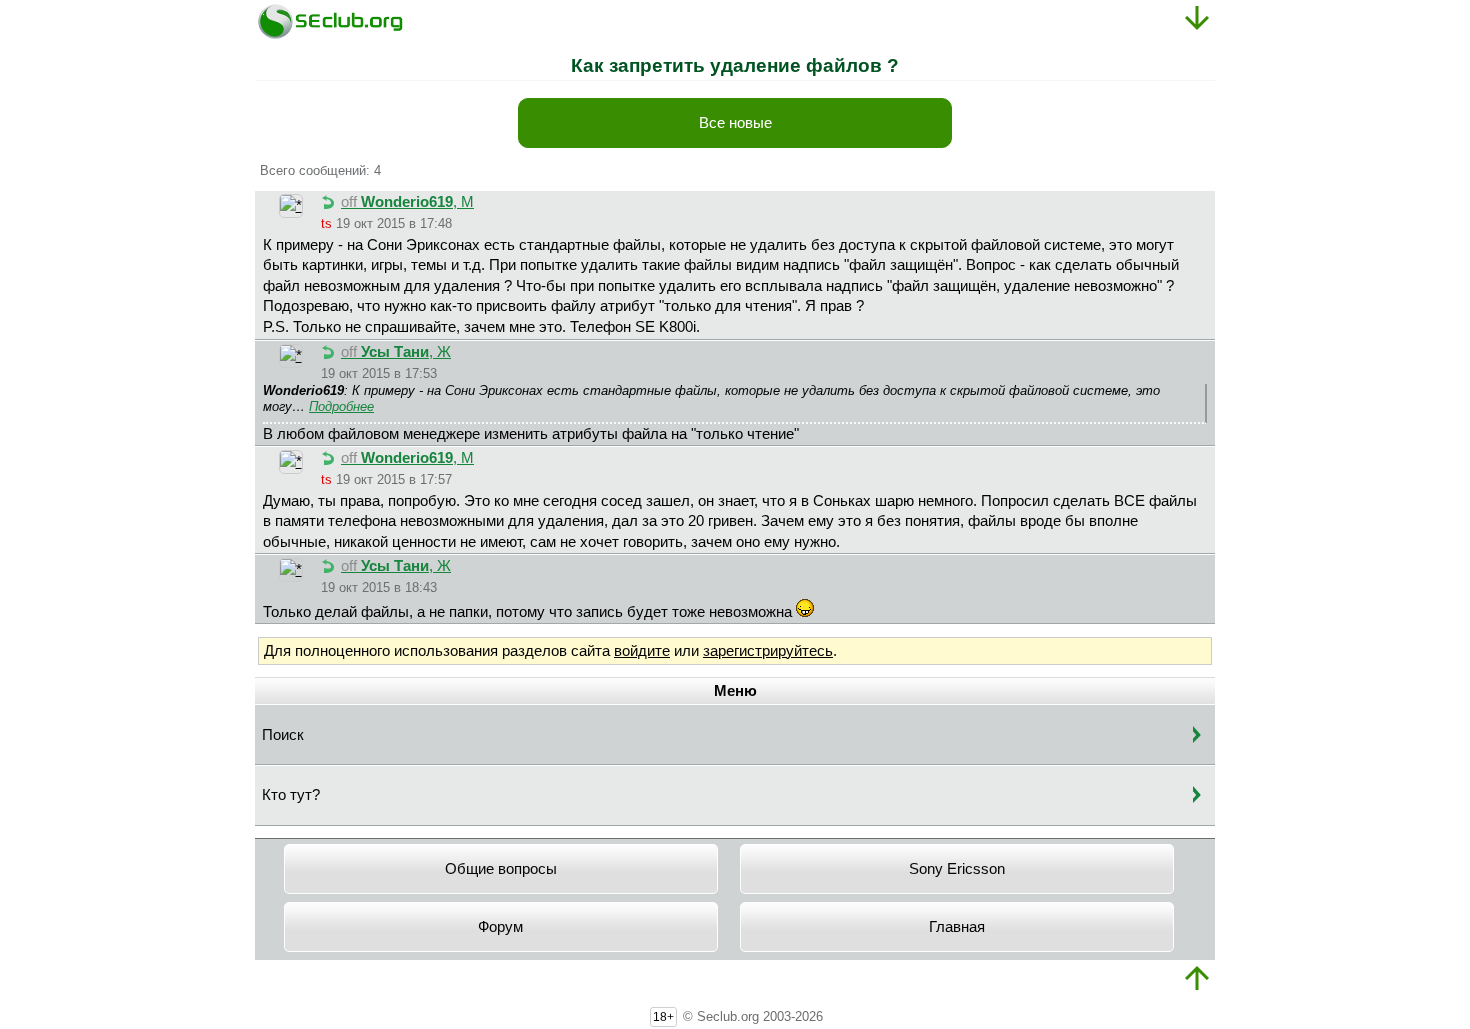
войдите (642, 651)
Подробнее (341, 406)
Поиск (283, 735)
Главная (957, 927)
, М (407, 202)
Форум (500, 927)
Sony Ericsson (957, 869)
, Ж (396, 352)
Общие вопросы (501, 869)
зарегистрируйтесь (768, 651)
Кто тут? (291, 795)
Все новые (735, 123)
